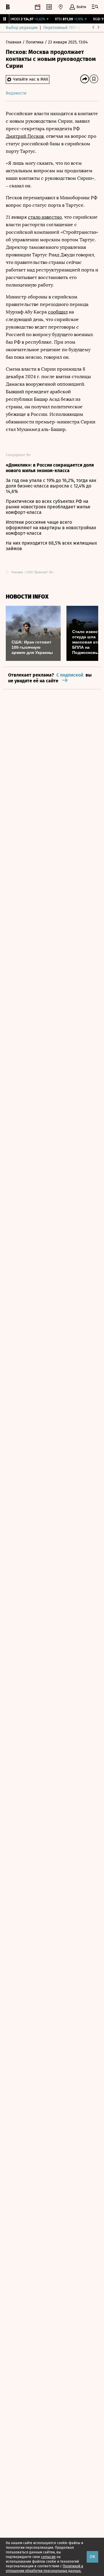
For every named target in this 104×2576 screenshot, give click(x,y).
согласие (48, 2557)
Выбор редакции (22, 28)
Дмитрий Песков (25, 136)
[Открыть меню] (95, 7)
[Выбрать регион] (61, 7)
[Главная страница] (8, 7)
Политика (35, 42)
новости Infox (27, 597)
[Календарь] (38, 7)
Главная (14, 42)
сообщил (58, 312)
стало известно (45, 217)
